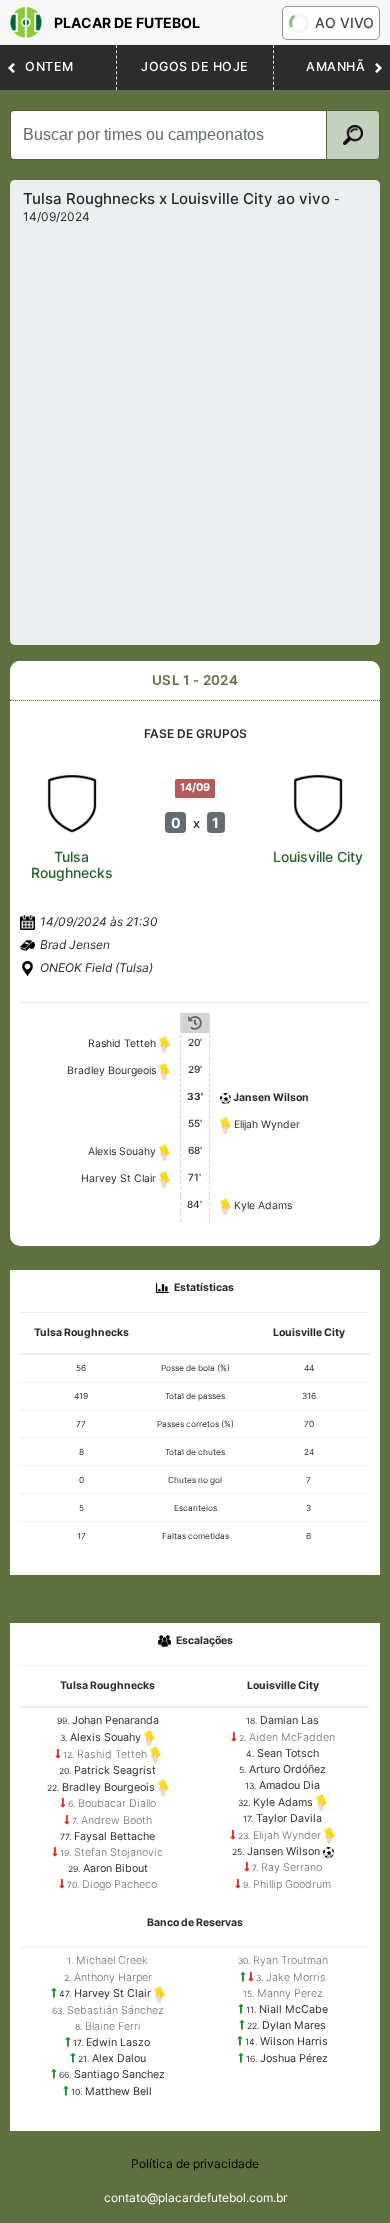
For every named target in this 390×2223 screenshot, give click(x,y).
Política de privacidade (195, 2163)
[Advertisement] (195, 429)
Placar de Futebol (127, 22)
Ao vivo (344, 22)
